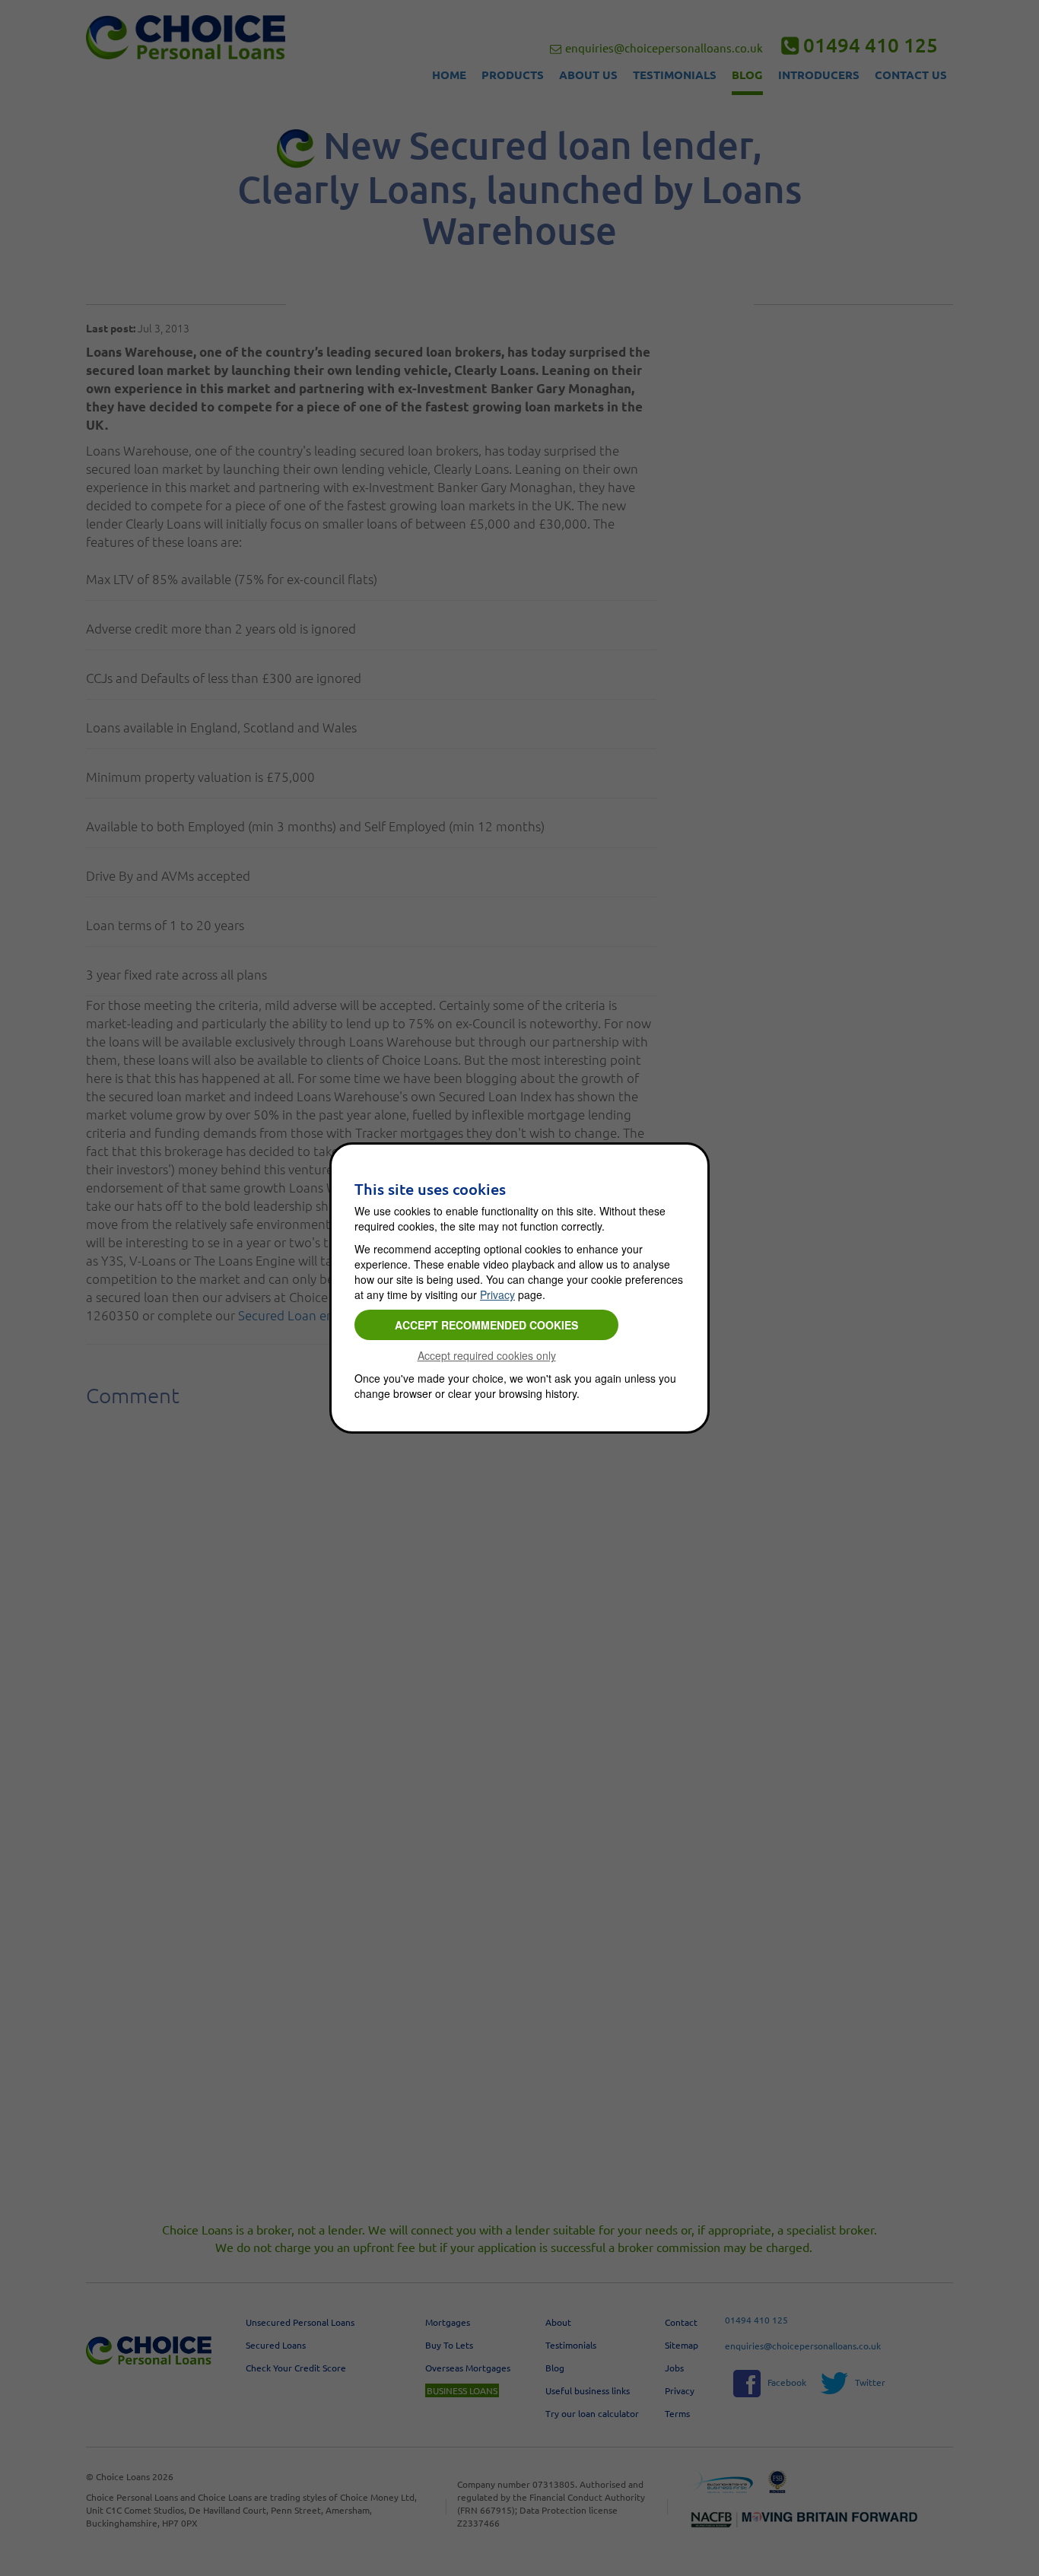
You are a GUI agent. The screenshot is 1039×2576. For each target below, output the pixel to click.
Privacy (497, 1294)
